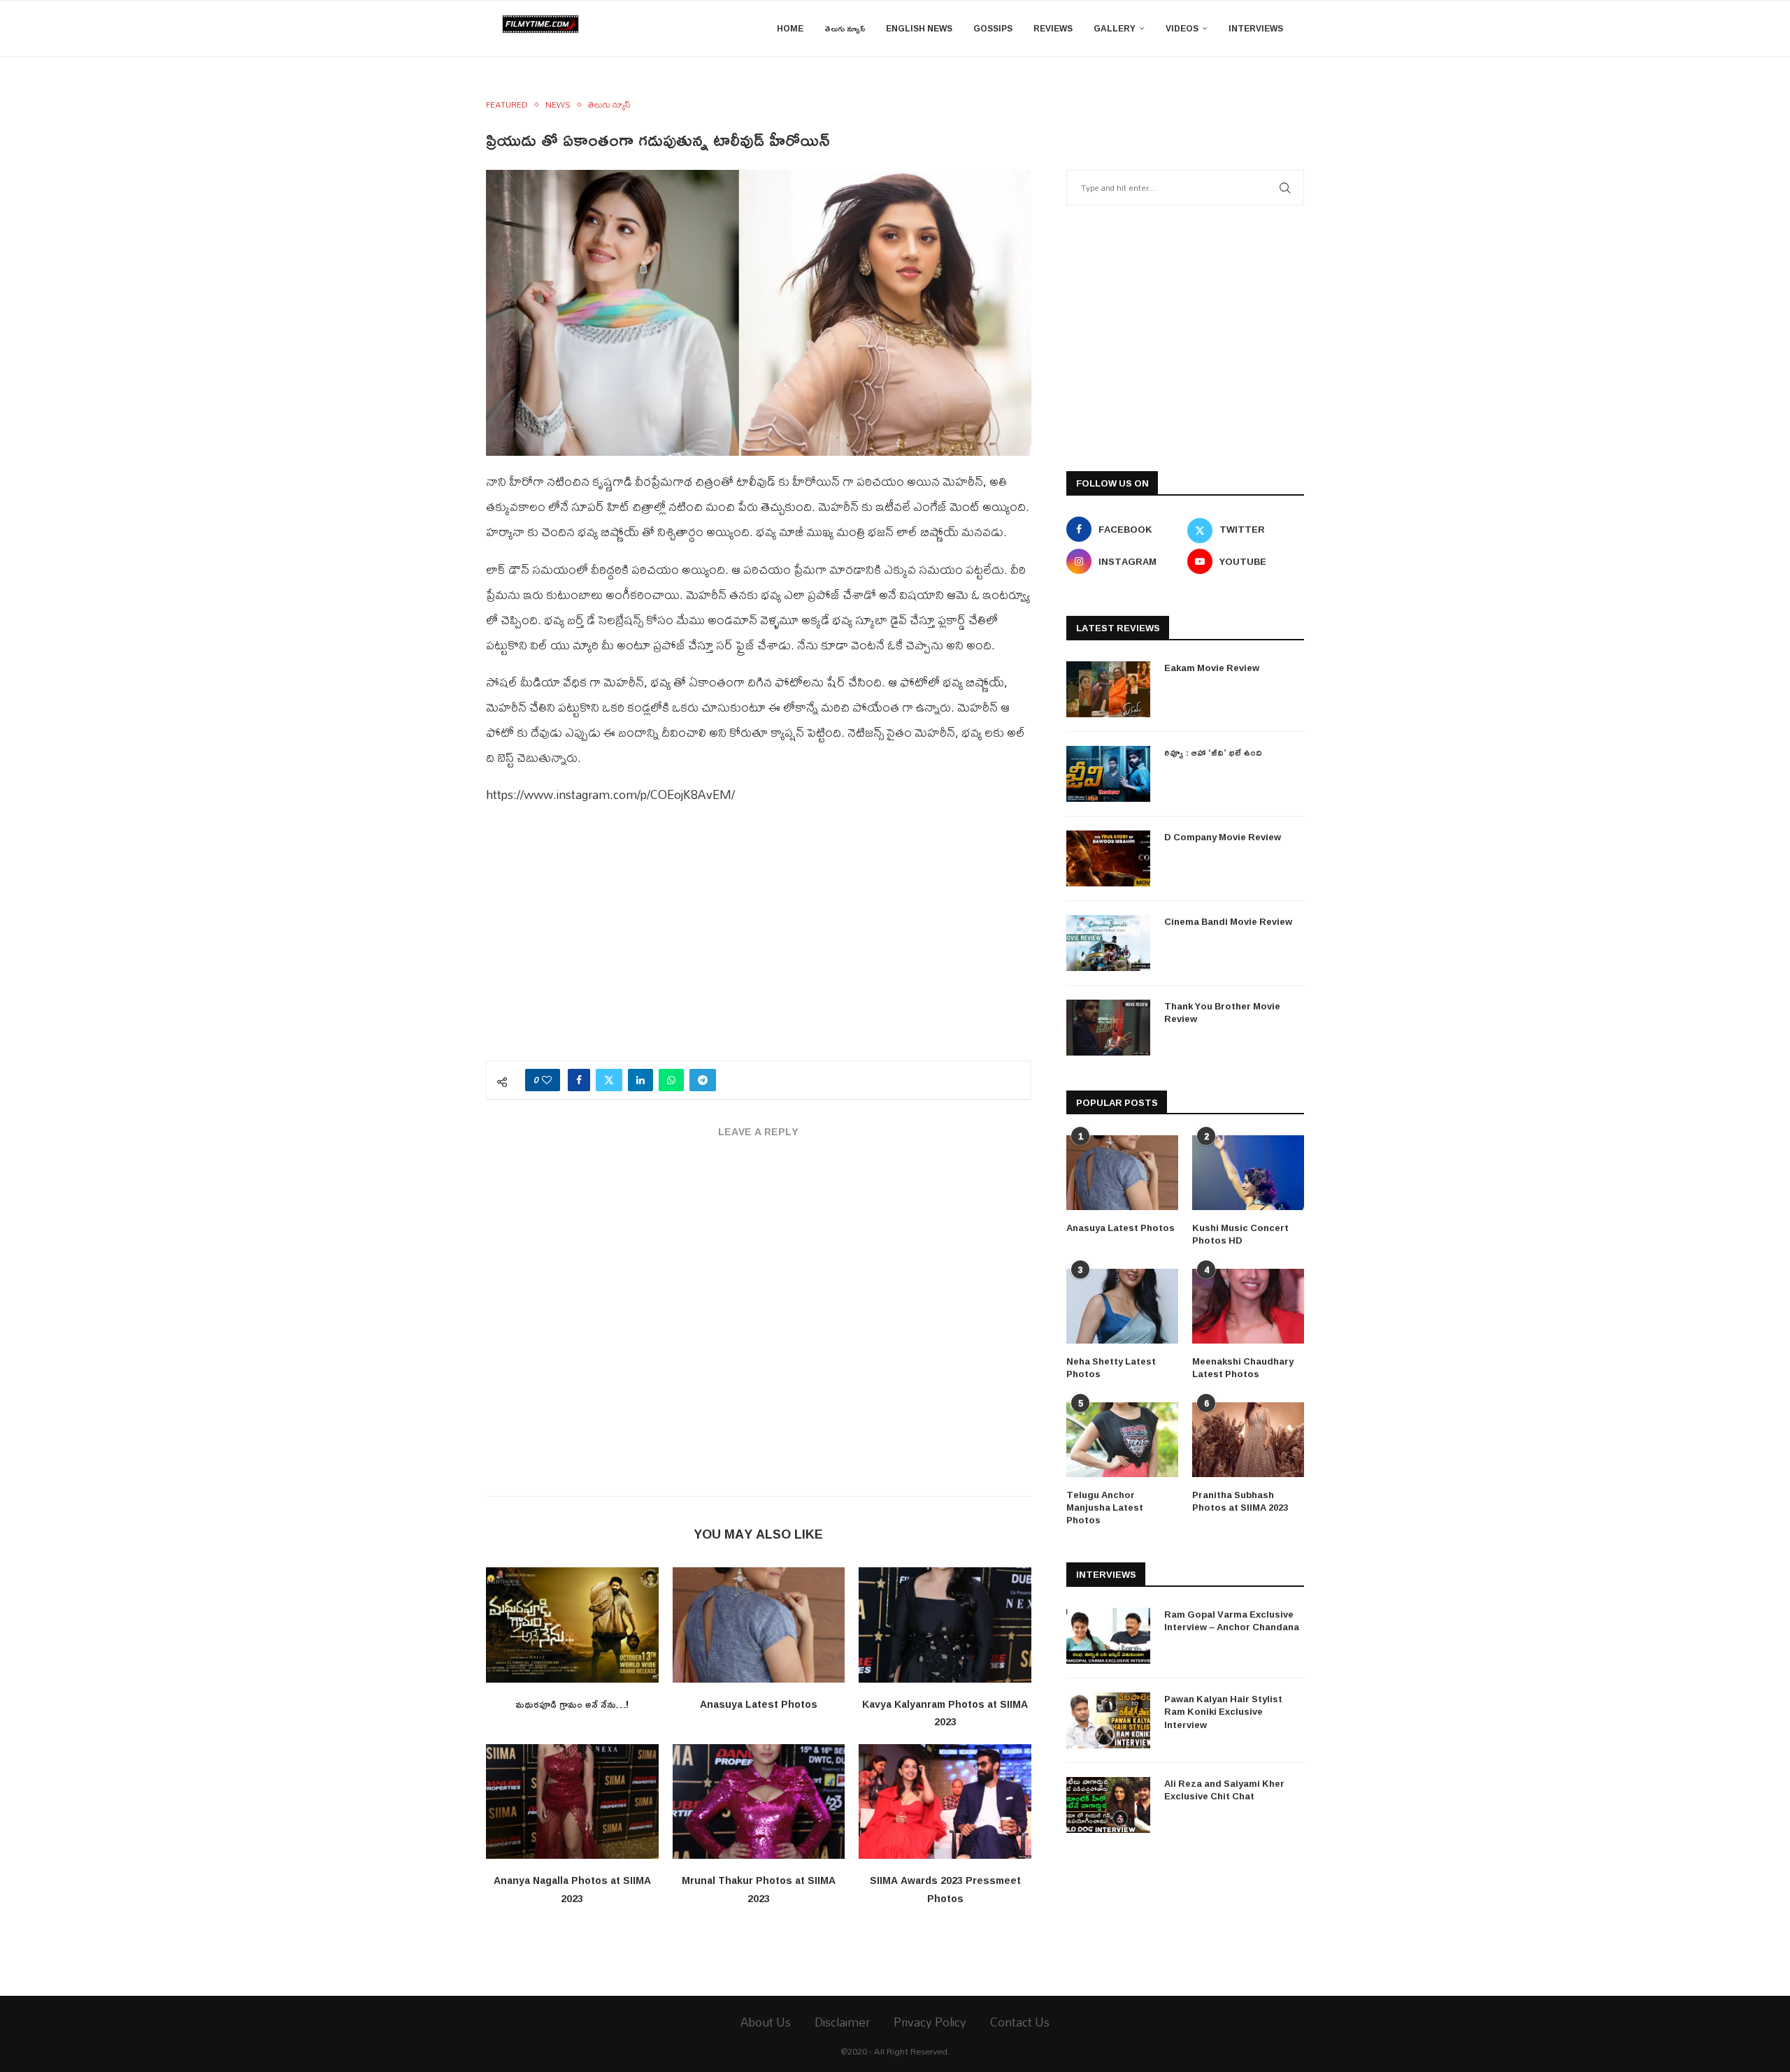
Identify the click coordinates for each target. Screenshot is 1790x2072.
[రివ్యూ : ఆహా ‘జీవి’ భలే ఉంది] (1108, 774)
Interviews (1256, 28)
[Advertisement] (759, 942)
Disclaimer (842, 2022)
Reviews (1053, 28)
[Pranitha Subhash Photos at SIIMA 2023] (1248, 1440)
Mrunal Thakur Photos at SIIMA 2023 (759, 1889)
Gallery (1115, 28)
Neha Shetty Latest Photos (1111, 1367)
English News (919, 28)
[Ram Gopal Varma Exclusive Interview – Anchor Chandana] (1108, 1636)
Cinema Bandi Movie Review (1228, 921)
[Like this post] (547, 1080)
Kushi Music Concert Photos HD (1240, 1234)
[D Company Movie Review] (1108, 858)
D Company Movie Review (1223, 837)
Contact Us (1020, 2022)
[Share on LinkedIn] (640, 1080)
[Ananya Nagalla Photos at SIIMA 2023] (572, 1801)
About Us (766, 2022)
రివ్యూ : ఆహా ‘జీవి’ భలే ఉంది (1213, 752)
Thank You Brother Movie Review (1222, 1012)
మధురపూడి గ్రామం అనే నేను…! (572, 1704)
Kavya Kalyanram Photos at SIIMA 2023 (945, 1713)
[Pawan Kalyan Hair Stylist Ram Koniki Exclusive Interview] (1108, 1720)
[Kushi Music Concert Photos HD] (1248, 1173)
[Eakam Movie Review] (1108, 689)
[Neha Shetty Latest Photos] (1122, 1306)
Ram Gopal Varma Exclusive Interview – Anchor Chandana (1232, 1620)
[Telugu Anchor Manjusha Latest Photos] (1122, 1440)
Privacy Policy (930, 2022)
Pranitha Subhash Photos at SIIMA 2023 (1240, 1501)
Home (790, 28)
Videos (1182, 28)
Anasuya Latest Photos (759, 1704)
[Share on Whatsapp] (671, 1080)
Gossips (993, 28)
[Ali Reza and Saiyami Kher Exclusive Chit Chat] (1108, 1805)
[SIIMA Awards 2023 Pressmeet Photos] (945, 1801)
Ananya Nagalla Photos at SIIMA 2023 (572, 1889)
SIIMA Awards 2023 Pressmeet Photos (945, 1889)
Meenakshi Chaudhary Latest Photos (1243, 1367)
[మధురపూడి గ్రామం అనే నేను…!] (572, 1625)
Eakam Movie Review (1212, 668)
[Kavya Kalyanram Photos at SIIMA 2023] (945, 1625)
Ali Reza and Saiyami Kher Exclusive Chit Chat (1224, 1790)
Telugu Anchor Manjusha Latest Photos (1105, 1508)
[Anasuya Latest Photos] (759, 1625)
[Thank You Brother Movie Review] (1108, 1028)
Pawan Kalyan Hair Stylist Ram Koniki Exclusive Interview (1223, 1712)
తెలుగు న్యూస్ (845, 28)
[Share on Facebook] (579, 1080)
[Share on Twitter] (609, 1080)
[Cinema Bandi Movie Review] (1108, 943)
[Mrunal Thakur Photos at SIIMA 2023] (759, 1801)
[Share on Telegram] (703, 1080)
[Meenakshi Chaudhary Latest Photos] (1248, 1306)
